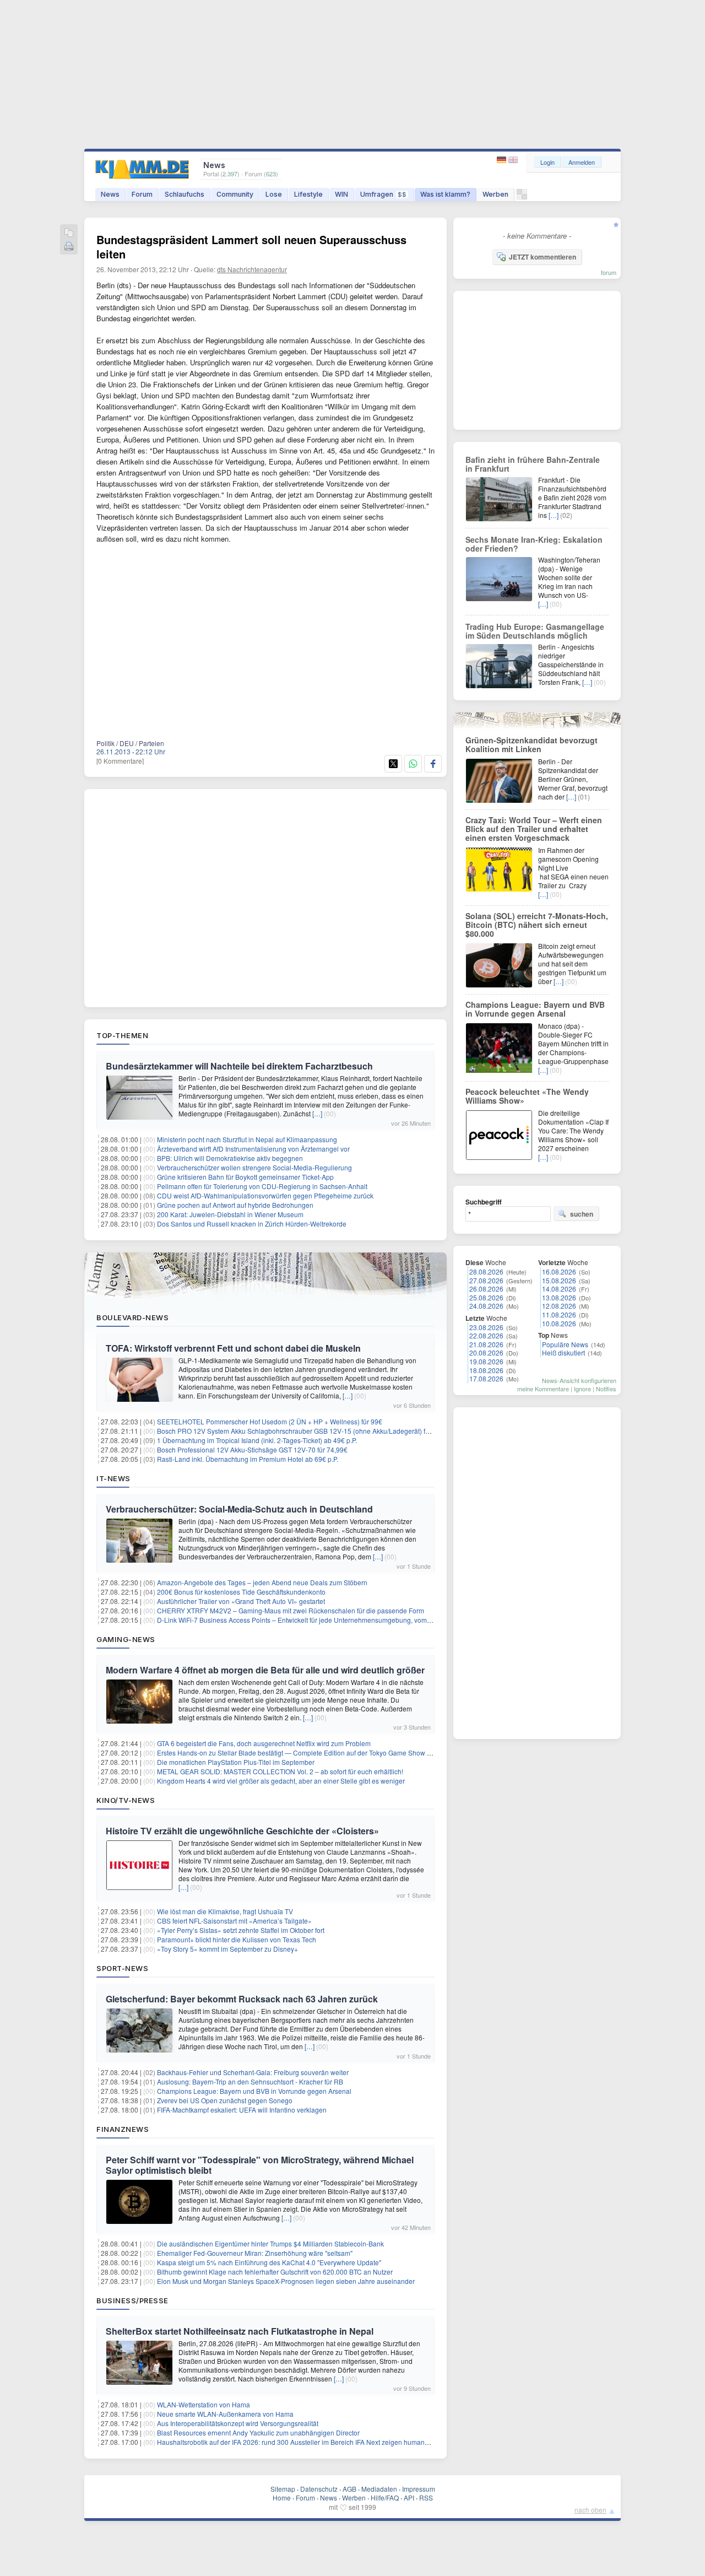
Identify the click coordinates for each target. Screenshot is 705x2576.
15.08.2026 (559, 1280)
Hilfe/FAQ (385, 2497)
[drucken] (69, 247)
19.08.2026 (486, 1361)
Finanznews (123, 2129)
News (110, 194)
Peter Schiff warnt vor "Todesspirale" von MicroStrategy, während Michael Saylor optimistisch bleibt (260, 2165)
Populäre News (565, 1344)
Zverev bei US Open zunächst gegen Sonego (225, 2100)
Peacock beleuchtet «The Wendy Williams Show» (527, 1096)
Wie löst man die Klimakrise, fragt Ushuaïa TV (225, 1911)
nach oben (590, 2510)
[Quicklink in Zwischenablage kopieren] (69, 233)
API (409, 2497)
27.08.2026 (486, 1280)
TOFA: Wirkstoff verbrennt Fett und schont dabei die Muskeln (233, 1348)
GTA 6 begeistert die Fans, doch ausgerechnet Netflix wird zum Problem (264, 1743)
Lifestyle (308, 194)
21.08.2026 (486, 1344)
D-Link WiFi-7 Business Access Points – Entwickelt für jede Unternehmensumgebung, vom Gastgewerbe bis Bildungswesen (342, 1620)
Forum (142, 194)
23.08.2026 (486, 1327)
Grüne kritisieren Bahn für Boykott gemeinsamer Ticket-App (245, 1177)
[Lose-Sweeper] (522, 197)
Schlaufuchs (185, 194)
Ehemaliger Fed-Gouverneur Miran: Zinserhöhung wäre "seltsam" (255, 2253)
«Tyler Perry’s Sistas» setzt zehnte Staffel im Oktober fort (241, 1930)
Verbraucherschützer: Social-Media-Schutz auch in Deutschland (239, 1509)
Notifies (606, 1389)
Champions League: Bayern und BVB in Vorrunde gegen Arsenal (254, 2091)
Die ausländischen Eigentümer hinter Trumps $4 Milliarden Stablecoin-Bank (270, 2243)
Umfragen (383, 194)
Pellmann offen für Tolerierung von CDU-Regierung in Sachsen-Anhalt (262, 1186)
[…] (317, 1113)
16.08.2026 (559, 1271)
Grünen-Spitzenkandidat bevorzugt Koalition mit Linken (532, 744)
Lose (274, 194)
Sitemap (283, 2489)
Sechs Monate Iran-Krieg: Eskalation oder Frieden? (534, 544)
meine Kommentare (543, 1389)
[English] (513, 160)
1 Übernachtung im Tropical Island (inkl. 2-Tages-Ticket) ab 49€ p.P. (257, 1440)
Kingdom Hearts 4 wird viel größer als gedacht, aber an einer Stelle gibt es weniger (281, 1781)
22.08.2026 (486, 1335)
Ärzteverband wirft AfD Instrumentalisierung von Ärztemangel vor (253, 1149)
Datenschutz (319, 2489)
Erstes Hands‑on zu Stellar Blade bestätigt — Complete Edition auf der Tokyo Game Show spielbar (304, 1753)
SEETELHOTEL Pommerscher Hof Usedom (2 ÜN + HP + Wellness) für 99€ (270, 1421)
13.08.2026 (559, 1297)
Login (547, 162)
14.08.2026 (559, 1289)
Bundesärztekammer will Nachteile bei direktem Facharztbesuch (239, 1066)
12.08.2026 (559, 1306)
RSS (426, 2497)
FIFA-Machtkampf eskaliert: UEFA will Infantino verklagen (242, 2110)
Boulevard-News (132, 1317)
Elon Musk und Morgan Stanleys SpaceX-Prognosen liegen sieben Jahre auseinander (286, 2281)
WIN (341, 194)
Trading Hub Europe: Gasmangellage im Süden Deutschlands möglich (535, 631)
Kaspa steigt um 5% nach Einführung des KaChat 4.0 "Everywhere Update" (269, 2262)
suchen (582, 1214)
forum (609, 272)
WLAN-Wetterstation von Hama (204, 2404)
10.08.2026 (559, 1323)
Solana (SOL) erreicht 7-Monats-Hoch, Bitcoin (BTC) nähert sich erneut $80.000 (537, 925)
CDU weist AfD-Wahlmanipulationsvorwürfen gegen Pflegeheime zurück (265, 1195)
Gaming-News (126, 1639)
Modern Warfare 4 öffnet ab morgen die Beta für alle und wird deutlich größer (265, 1670)
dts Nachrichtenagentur (252, 269)
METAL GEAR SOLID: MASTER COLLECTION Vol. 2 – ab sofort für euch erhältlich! (280, 1771)
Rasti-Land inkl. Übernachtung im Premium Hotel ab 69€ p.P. (248, 1459)
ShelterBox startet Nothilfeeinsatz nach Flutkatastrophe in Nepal (240, 2331)
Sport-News (122, 1968)
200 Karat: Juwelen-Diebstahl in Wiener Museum (230, 1214)
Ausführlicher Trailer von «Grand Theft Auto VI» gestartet (241, 1601)
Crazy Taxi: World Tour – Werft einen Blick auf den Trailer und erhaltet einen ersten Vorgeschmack (534, 829)
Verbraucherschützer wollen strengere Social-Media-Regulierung (254, 1167)
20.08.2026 (486, 1352)
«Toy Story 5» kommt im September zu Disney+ (227, 1949)
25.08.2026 (486, 1297)
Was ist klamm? (445, 194)
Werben (495, 194)
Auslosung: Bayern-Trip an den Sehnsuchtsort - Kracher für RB (250, 2081)
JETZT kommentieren (543, 257)
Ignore (582, 1389)
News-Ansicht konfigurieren (579, 1380)
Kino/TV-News (126, 1800)
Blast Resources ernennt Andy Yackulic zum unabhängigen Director (258, 2432)
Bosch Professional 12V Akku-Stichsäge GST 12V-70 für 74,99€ (252, 1449)
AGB (349, 2489)
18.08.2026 (486, 1370)
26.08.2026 (486, 1289)
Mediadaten (379, 2489)
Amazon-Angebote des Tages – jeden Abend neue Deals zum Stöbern (262, 1582)
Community (235, 194)
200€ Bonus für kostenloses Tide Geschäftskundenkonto (241, 1592)
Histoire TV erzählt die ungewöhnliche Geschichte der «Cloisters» (242, 1831)
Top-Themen (122, 1035)
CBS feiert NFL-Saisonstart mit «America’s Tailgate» (234, 1921)
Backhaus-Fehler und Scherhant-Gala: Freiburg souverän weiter (253, 2072)
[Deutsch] (503, 160)
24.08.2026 (486, 1306)
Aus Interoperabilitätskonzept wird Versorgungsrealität (238, 2423)
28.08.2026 (486, 1271)
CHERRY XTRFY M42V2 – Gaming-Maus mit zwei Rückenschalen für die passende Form (291, 1610)
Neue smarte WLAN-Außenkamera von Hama (225, 2414)
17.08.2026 (486, 1378)
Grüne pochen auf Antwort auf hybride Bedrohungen (235, 1205)
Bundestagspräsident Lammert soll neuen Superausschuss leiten (251, 247)
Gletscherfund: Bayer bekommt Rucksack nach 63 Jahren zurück (242, 1999)
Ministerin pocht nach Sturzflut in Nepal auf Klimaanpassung (247, 1139)
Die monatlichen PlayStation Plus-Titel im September (236, 1762)
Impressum (419, 2489)
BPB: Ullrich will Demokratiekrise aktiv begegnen (230, 1158)
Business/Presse (132, 2300)
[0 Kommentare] (120, 761)
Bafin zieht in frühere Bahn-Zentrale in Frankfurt (533, 464)
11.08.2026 (559, 1314)
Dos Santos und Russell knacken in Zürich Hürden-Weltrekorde (252, 1224)
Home (282, 2497)
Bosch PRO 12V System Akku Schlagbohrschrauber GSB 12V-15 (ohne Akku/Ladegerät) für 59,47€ (305, 1431)
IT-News (113, 1478)
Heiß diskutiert (563, 1352)
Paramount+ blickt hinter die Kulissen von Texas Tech (237, 1939)
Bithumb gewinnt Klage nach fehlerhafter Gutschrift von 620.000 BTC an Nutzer (275, 2272)
